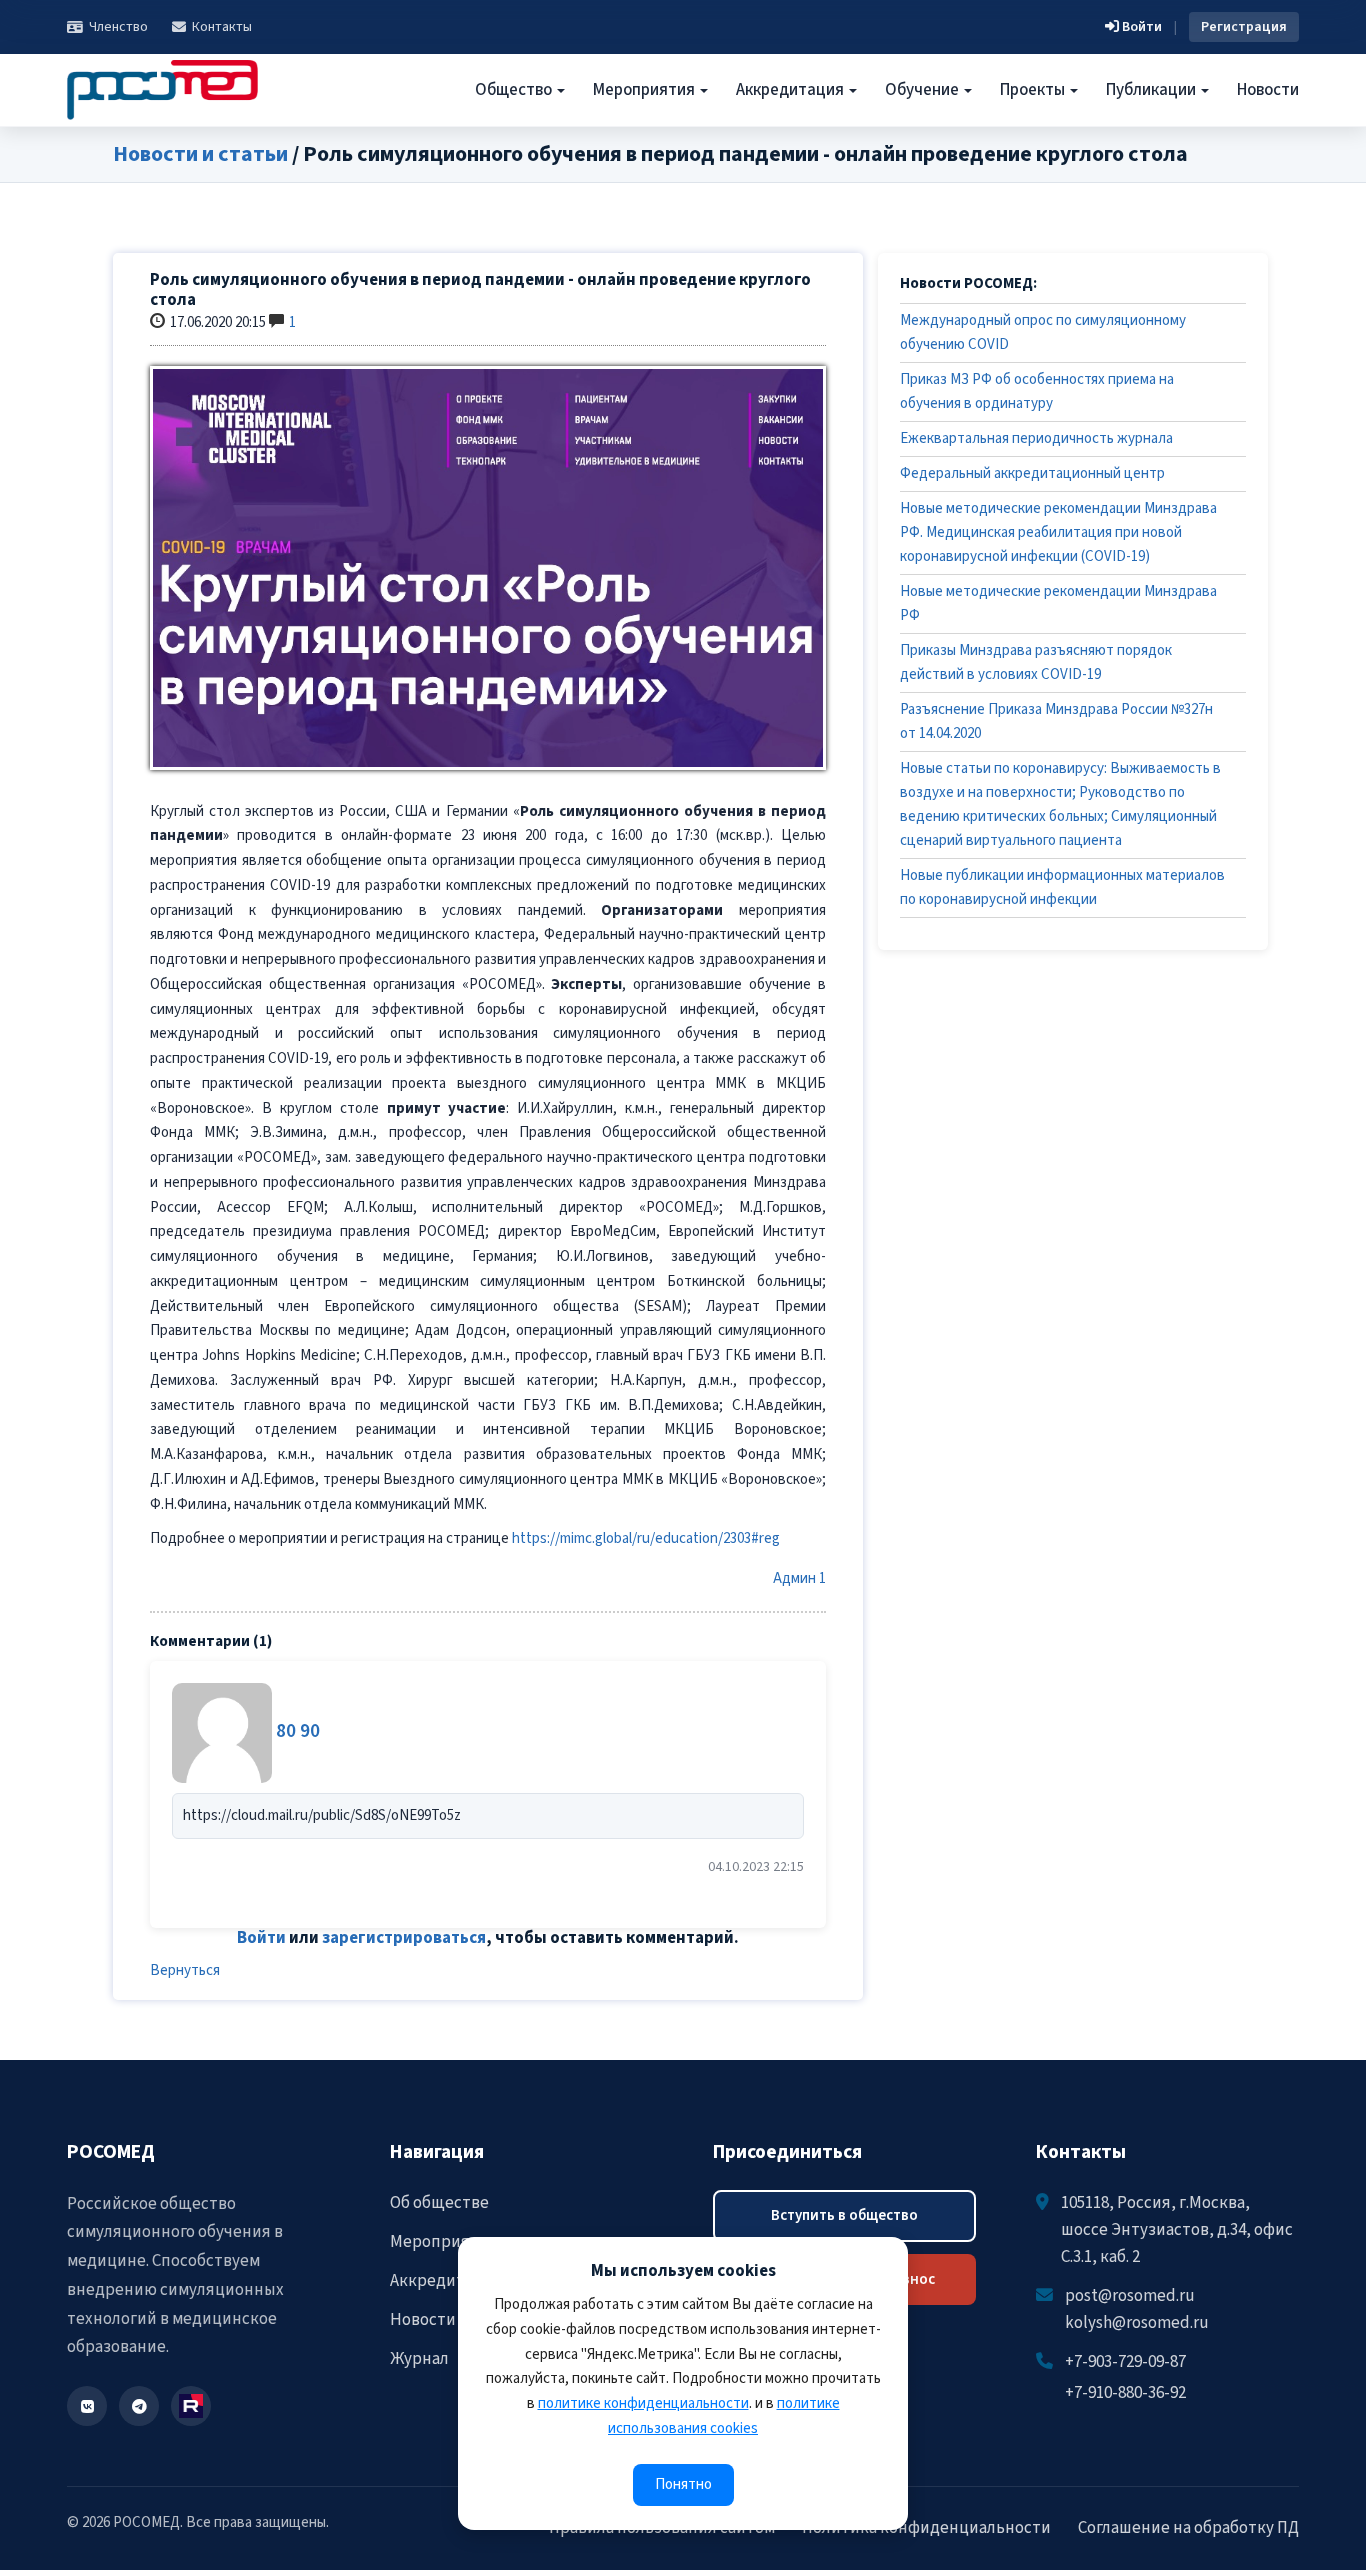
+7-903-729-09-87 (1125, 2362)
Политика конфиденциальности (926, 2528)
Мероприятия (645, 90)
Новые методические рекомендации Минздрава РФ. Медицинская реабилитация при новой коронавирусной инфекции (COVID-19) (1058, 532)
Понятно (683, 2484)
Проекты (1034, 90)
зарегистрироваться (404, 1938)
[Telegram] (139, 2406)
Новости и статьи (200, 154)
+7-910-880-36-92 (1125, 2393)
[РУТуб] (191, 2406)
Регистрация (1244, 27)
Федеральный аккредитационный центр (1032, 473)
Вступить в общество (844, 2215)
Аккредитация (791, 90)
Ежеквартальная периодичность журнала (1036, 438)
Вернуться (185, 1970)
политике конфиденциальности (643, 2403)
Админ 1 (799, 1578)
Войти (1140, 27)
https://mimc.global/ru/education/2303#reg (646, 1538)
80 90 (298, 1732)
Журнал (419, 2359)
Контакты (222, 27)
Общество (515, 90)
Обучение (923, 90)
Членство (118, 27)
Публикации (1152, 90)
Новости (1268, 90)
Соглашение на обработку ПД (1188, 2528)
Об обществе (439, 2203)
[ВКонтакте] (87, 2406)
